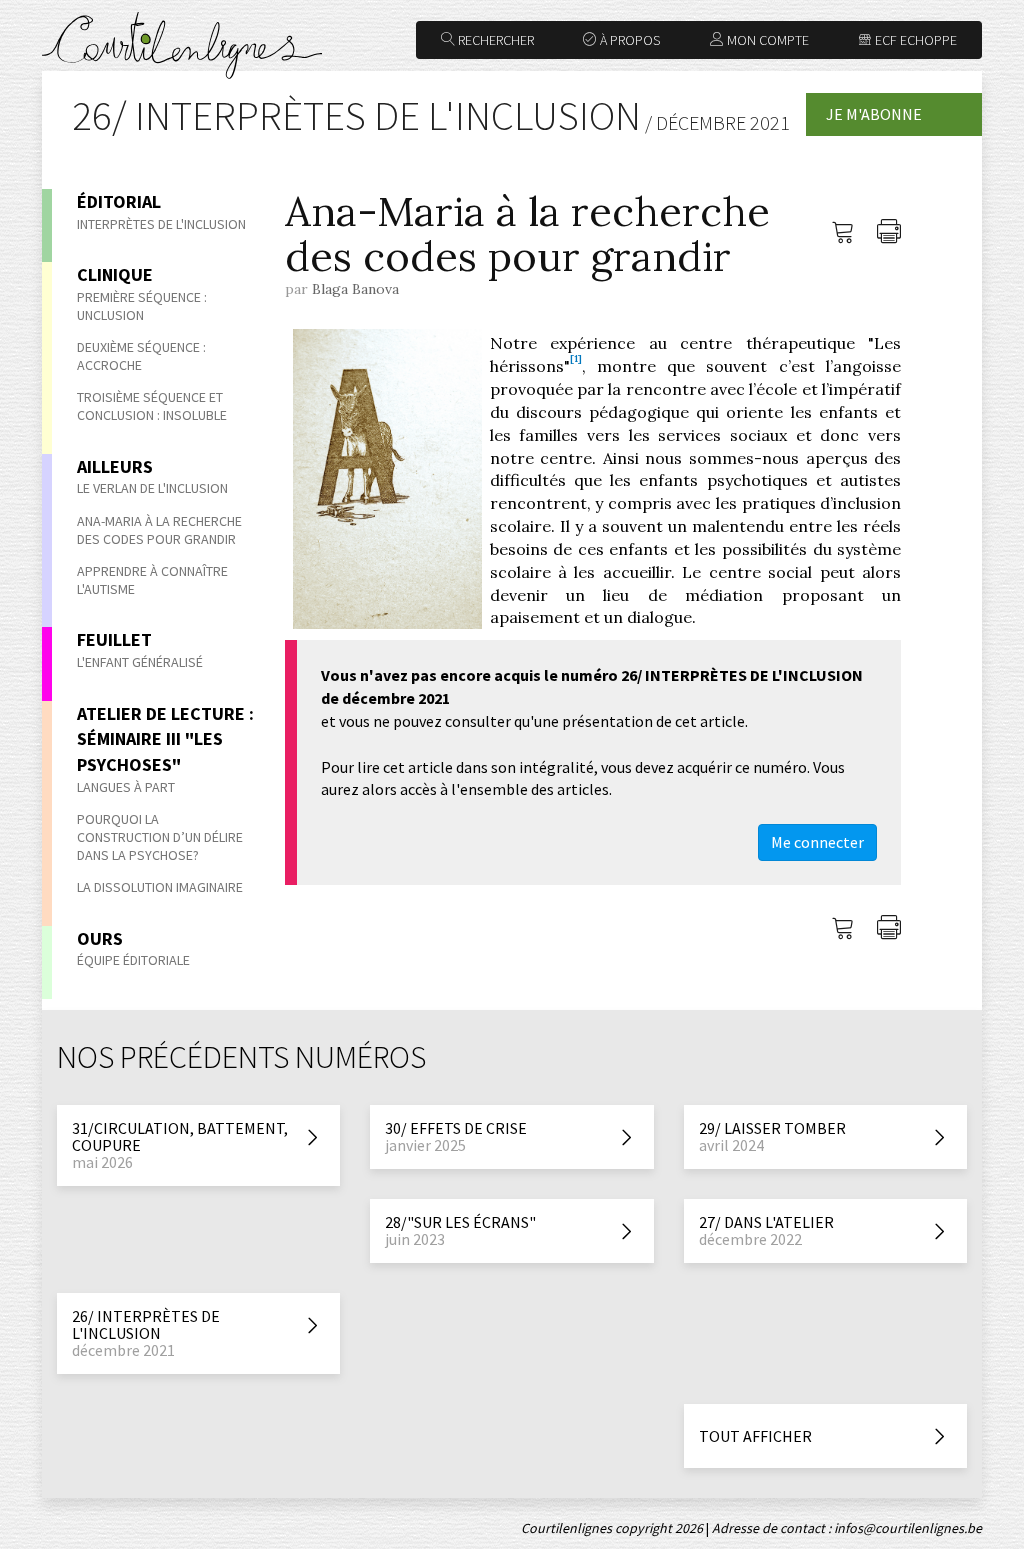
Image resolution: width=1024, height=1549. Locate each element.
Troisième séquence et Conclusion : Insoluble (152, 406)
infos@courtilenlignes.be (908, 1528)
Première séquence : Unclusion (142, 306)
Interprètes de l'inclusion (161, 224)
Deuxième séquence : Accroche (141, 356)
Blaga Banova (355, 289)
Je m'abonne (874, 114)
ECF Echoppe (914, 40)
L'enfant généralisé (140, 662)
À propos (628, 40)
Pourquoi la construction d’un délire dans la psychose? (160, 836)
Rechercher (494, 40)
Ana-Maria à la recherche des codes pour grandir (159, 530)
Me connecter (817, 842)
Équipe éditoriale (133, 960)
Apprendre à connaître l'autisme (152, 580)
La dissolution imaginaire (160, 887)
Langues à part (126, 787)
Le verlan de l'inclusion (152, 488)
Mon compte (766, 40)
